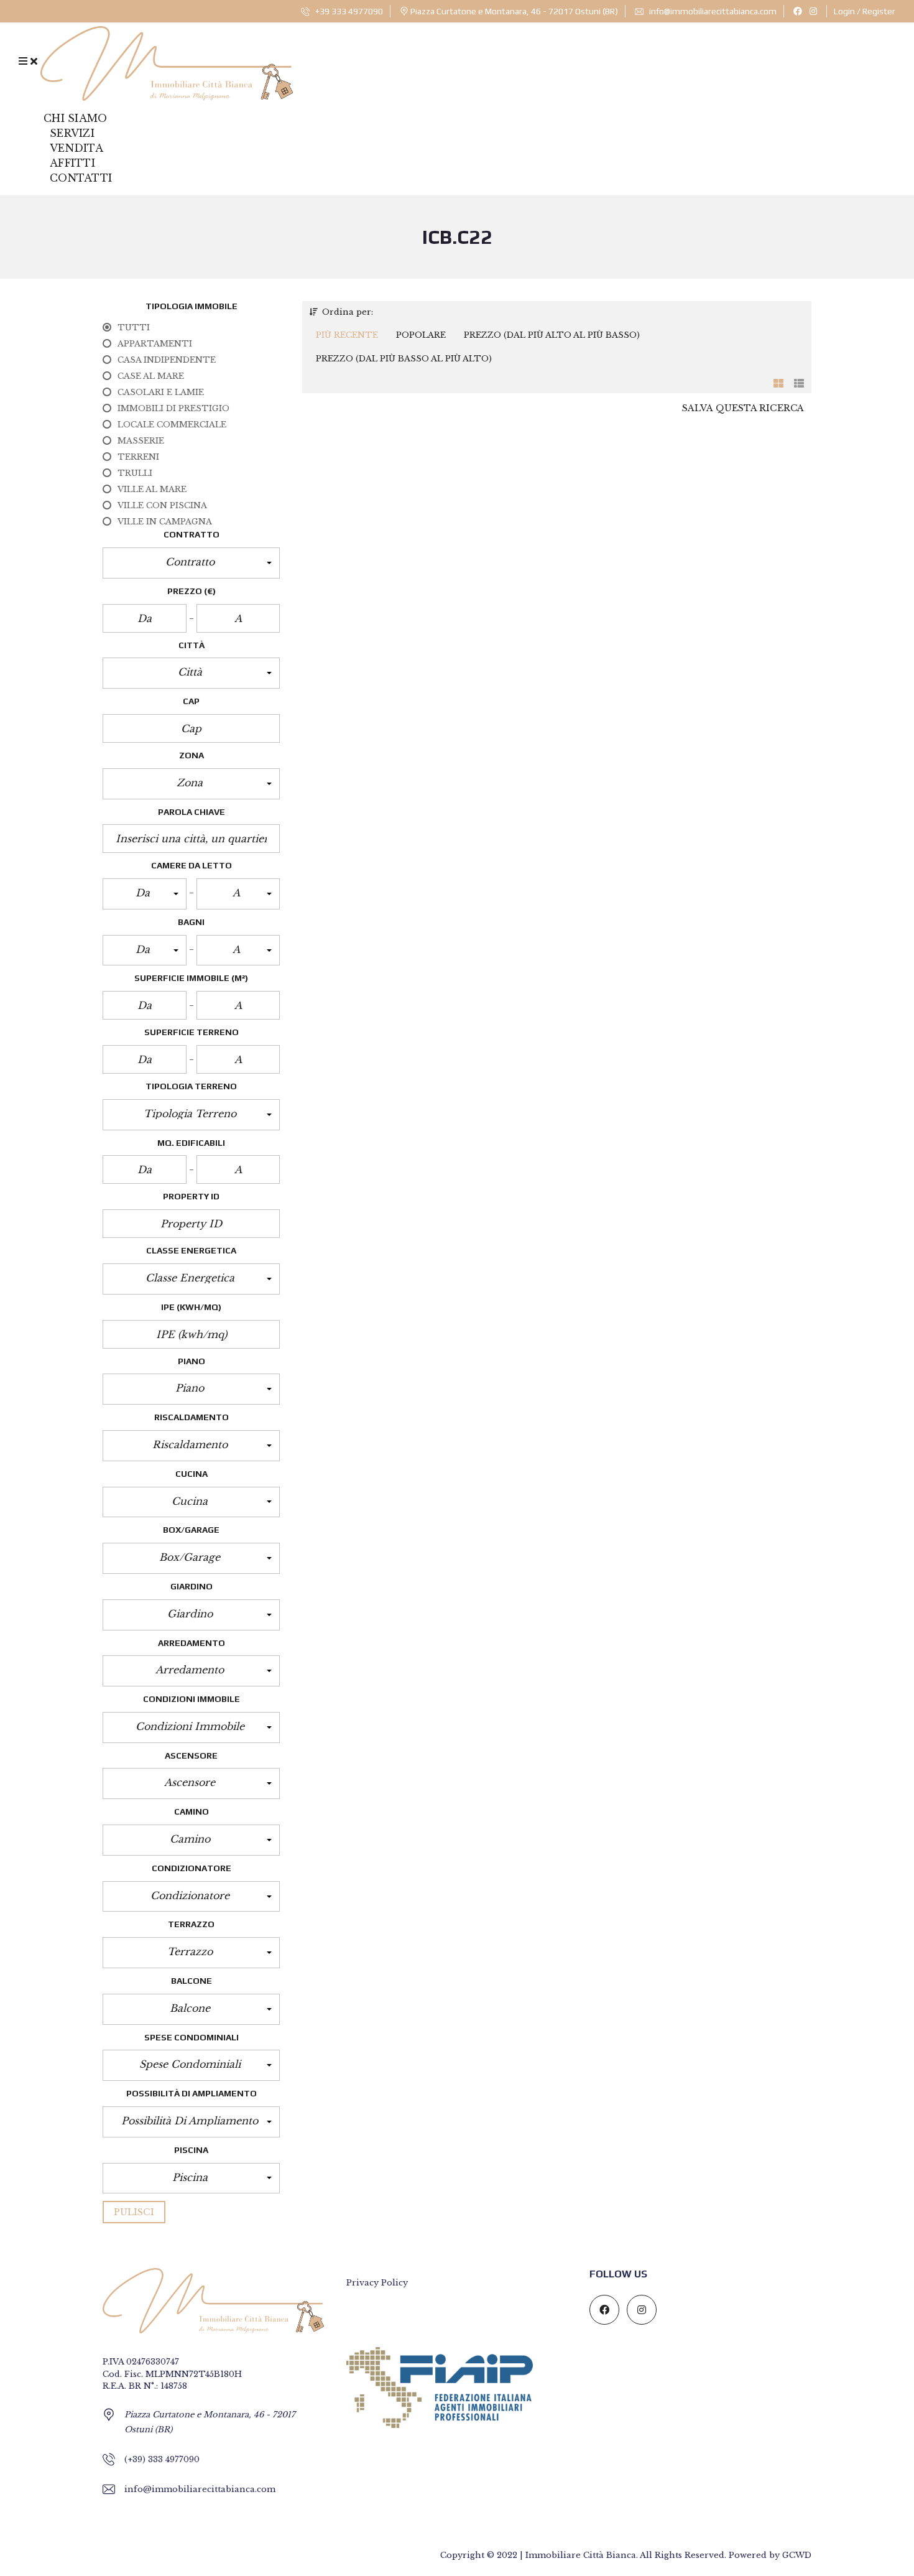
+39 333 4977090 (348, 11)
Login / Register (865, 11)
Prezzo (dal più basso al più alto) (404, 359)
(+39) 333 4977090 (162, 2459)
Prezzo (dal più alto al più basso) (552, 335)
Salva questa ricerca (743, 408)
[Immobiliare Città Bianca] (167, 61)
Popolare (421, 335)
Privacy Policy (377, 2283)
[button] (191, 563)
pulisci (134, 2212)
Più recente (347, 335)
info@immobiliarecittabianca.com (712, 11)
